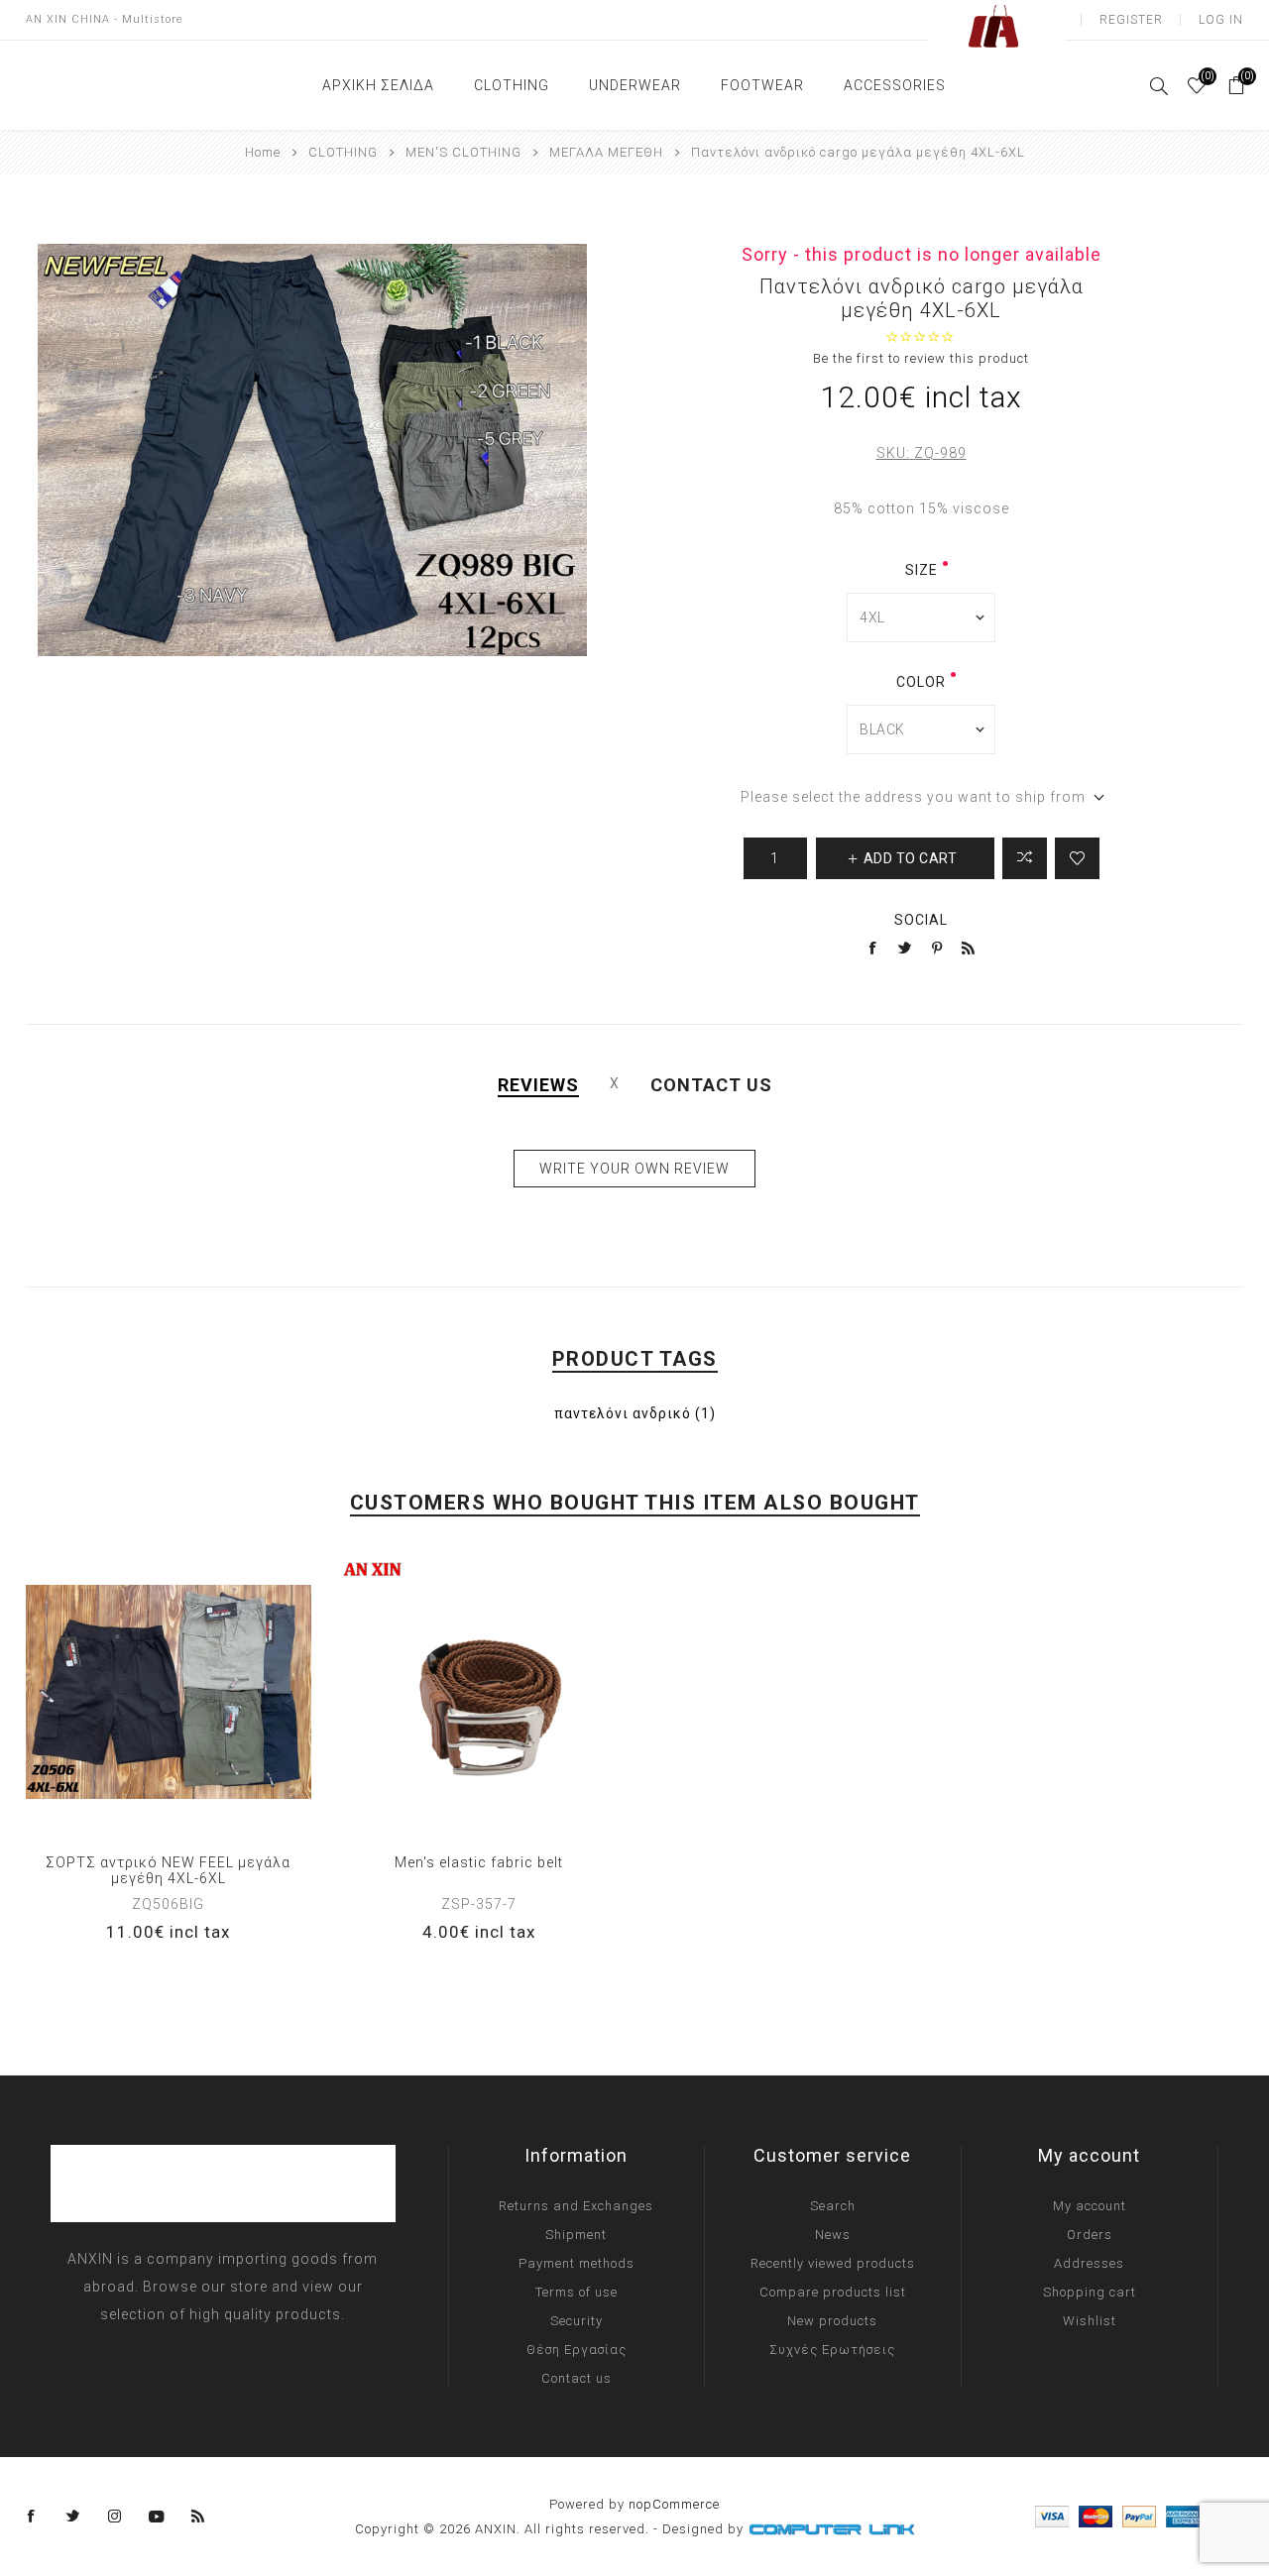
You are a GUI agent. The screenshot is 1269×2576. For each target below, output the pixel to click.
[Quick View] (108, 1692)
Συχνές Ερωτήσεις (832, 2350)
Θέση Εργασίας (577, 2350)
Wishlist (1090, 2321)
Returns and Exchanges (576, 2206)
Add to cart (229, 1692)
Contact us (577, 2378)
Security (577, 2321)
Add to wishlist (1077, 858)
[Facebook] (32, 2517)
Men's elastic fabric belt (479, 1862)
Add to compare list (1025, 858)
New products (832, 2321)
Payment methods (577, 2263)
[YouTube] (157, 2517)
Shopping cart (1090, 2292)
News (833, 2235)
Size (922, 570)
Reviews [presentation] (538, 1085)
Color (921, 682)
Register (1131, 20)
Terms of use (577, 2292)
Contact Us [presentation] (711, 1085)
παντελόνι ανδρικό (623, 1413)
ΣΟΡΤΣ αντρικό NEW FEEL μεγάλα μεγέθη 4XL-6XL (168, 1870)
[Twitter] (73, 2517)
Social (921, 920)
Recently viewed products (833, 2263)
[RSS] (198, 2517)
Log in (1221, 20)
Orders (1090, 2235)
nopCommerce (674, 2504)
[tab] (538, 1085)
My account (1090, 2206)
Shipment (576, 2235)
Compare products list (833, 2292)
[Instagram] (115, 2517)
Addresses (1089, 2263)
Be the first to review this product (921, 358)
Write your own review (634, 1169)
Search (833, 2206)
